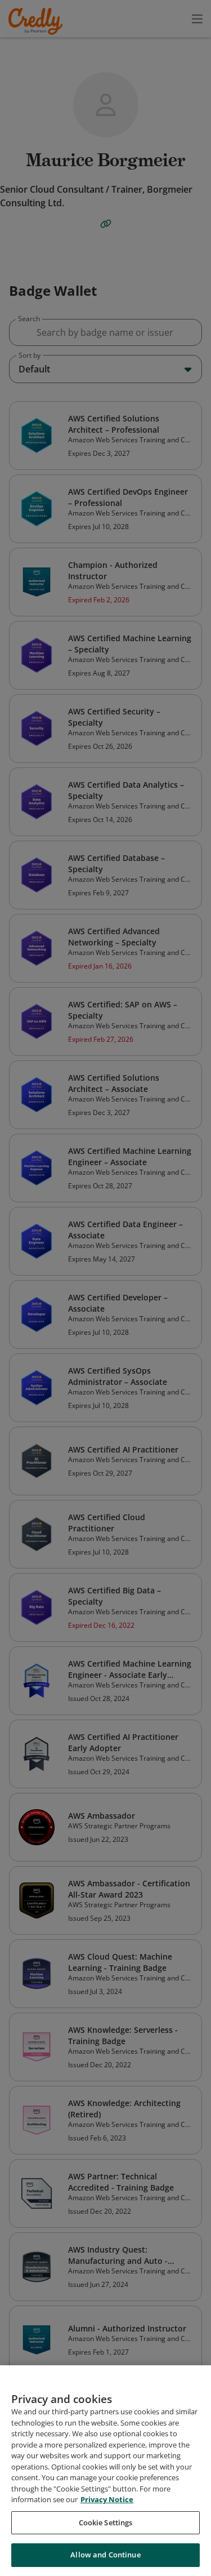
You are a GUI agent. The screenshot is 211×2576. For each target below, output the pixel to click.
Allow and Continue (105, 2555)
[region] (105, 2471)
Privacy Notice (107, 2499)
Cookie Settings (106, 2522)
